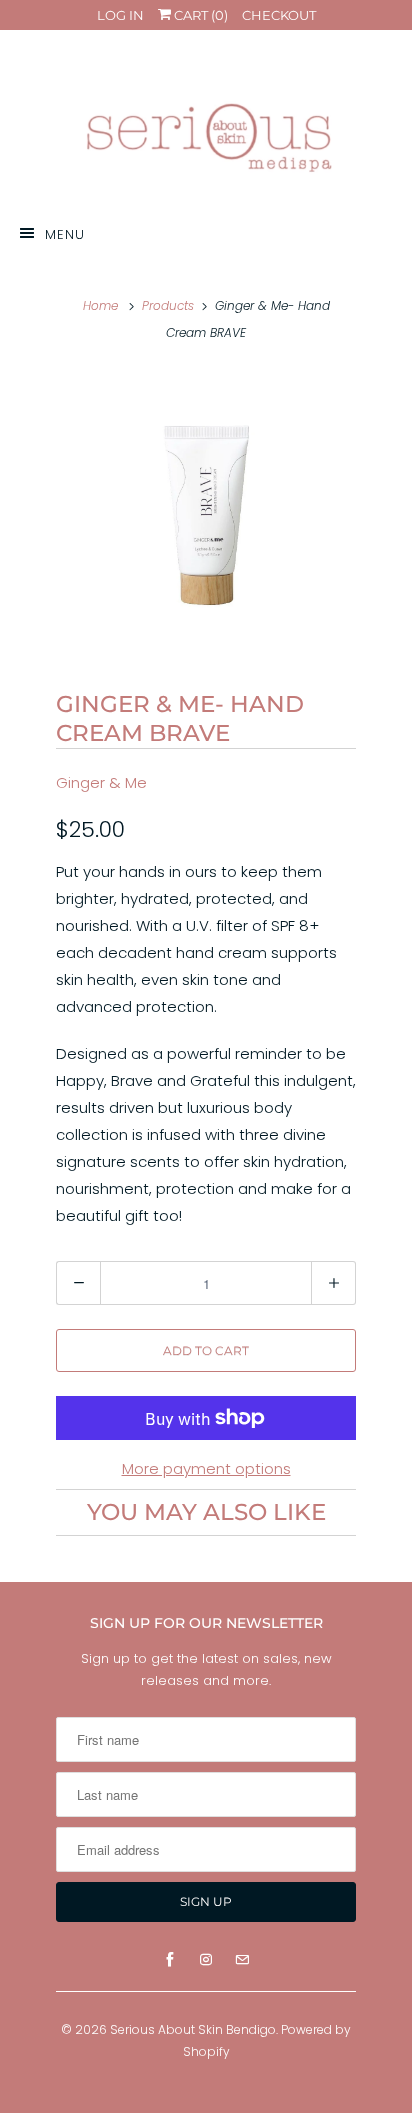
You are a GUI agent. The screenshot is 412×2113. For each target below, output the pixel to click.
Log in (120, 15)
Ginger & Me (101, 782)
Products (168, 305)
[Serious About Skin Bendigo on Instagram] (206, 1960)
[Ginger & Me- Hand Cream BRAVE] (206, 515)
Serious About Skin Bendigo (193, 2029)
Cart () (199, 15)
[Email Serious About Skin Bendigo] (242, 1960)
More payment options (206, 1468)
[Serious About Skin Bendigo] (206, 124)
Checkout (279, 15)
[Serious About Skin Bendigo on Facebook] (170, 1960)
